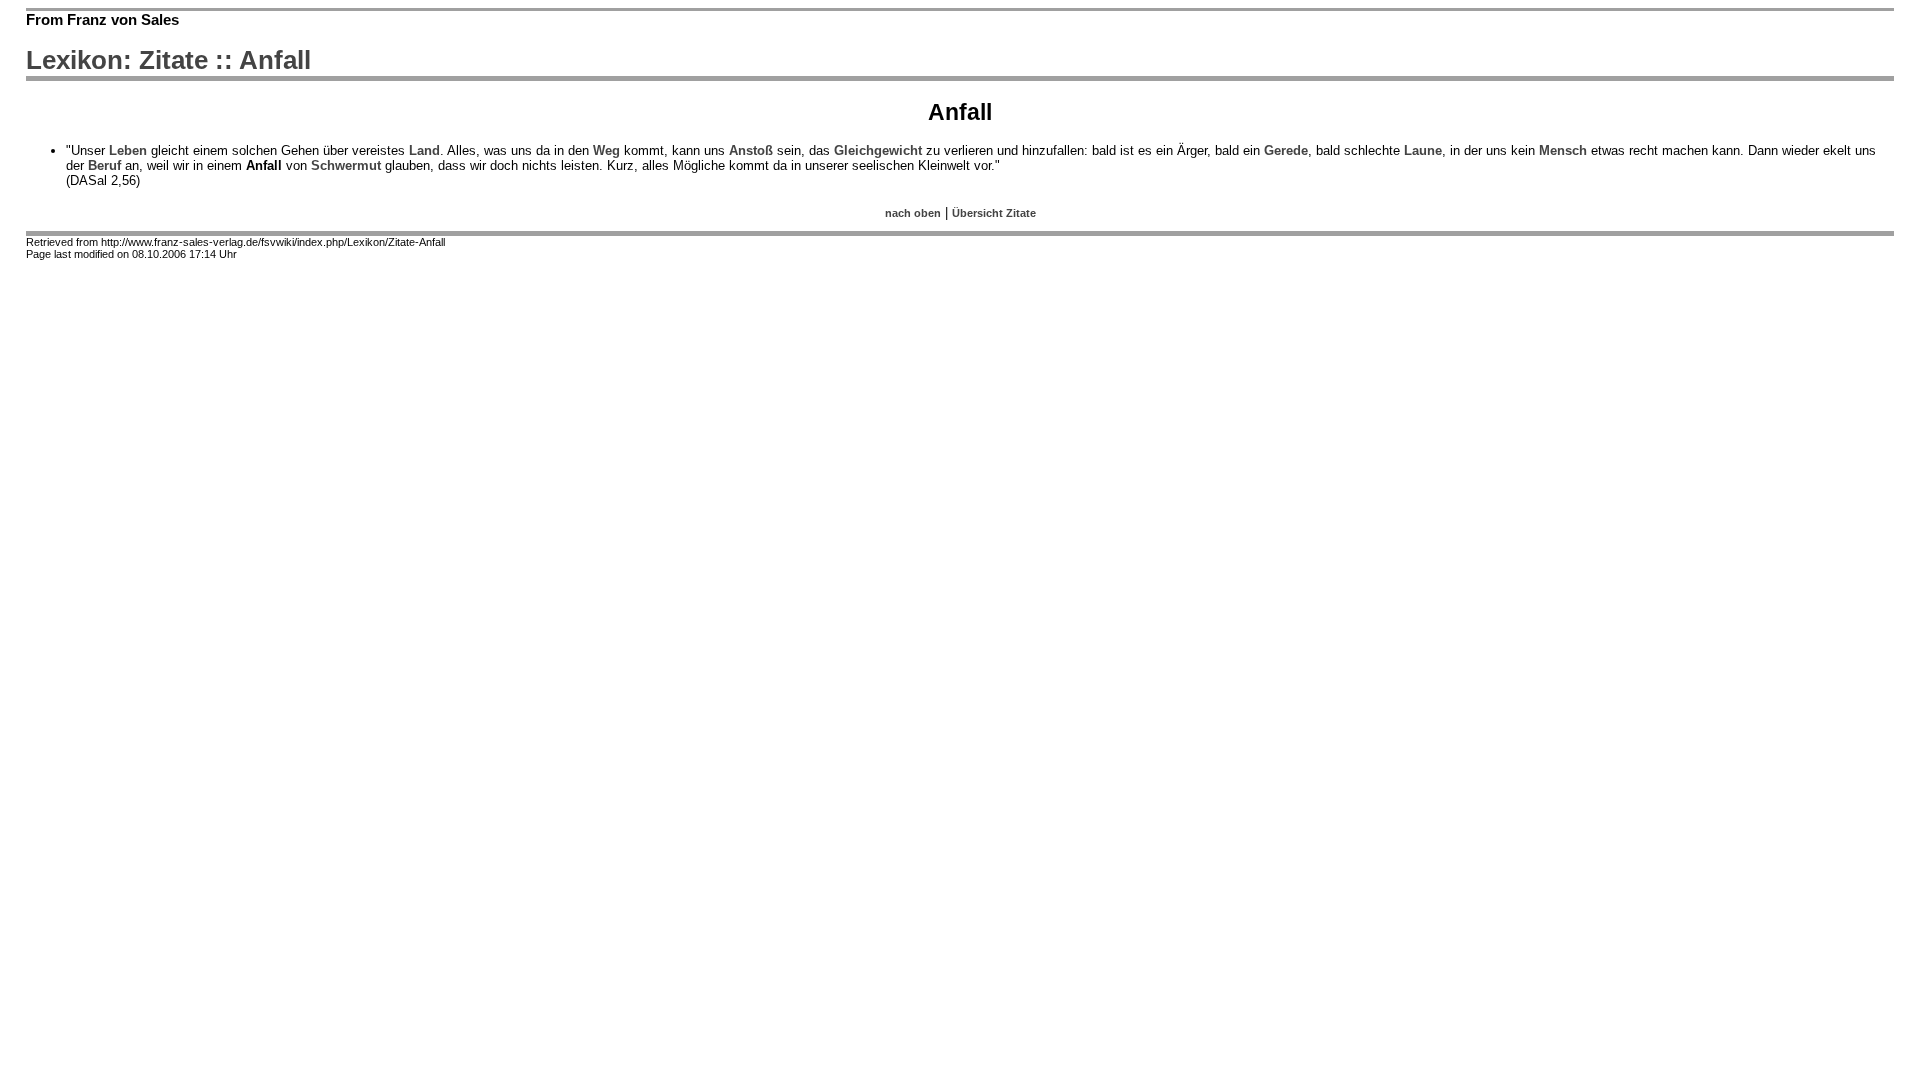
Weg (606, 150)
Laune (1423, 150)
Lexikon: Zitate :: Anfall (168, 60)
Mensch (1563, 150)
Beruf (104, 165)
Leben (128, 150)
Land (424, 150)
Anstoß (751, 150)
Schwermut (346, 165)
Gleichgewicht (878, 150)
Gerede (1286, 150)
